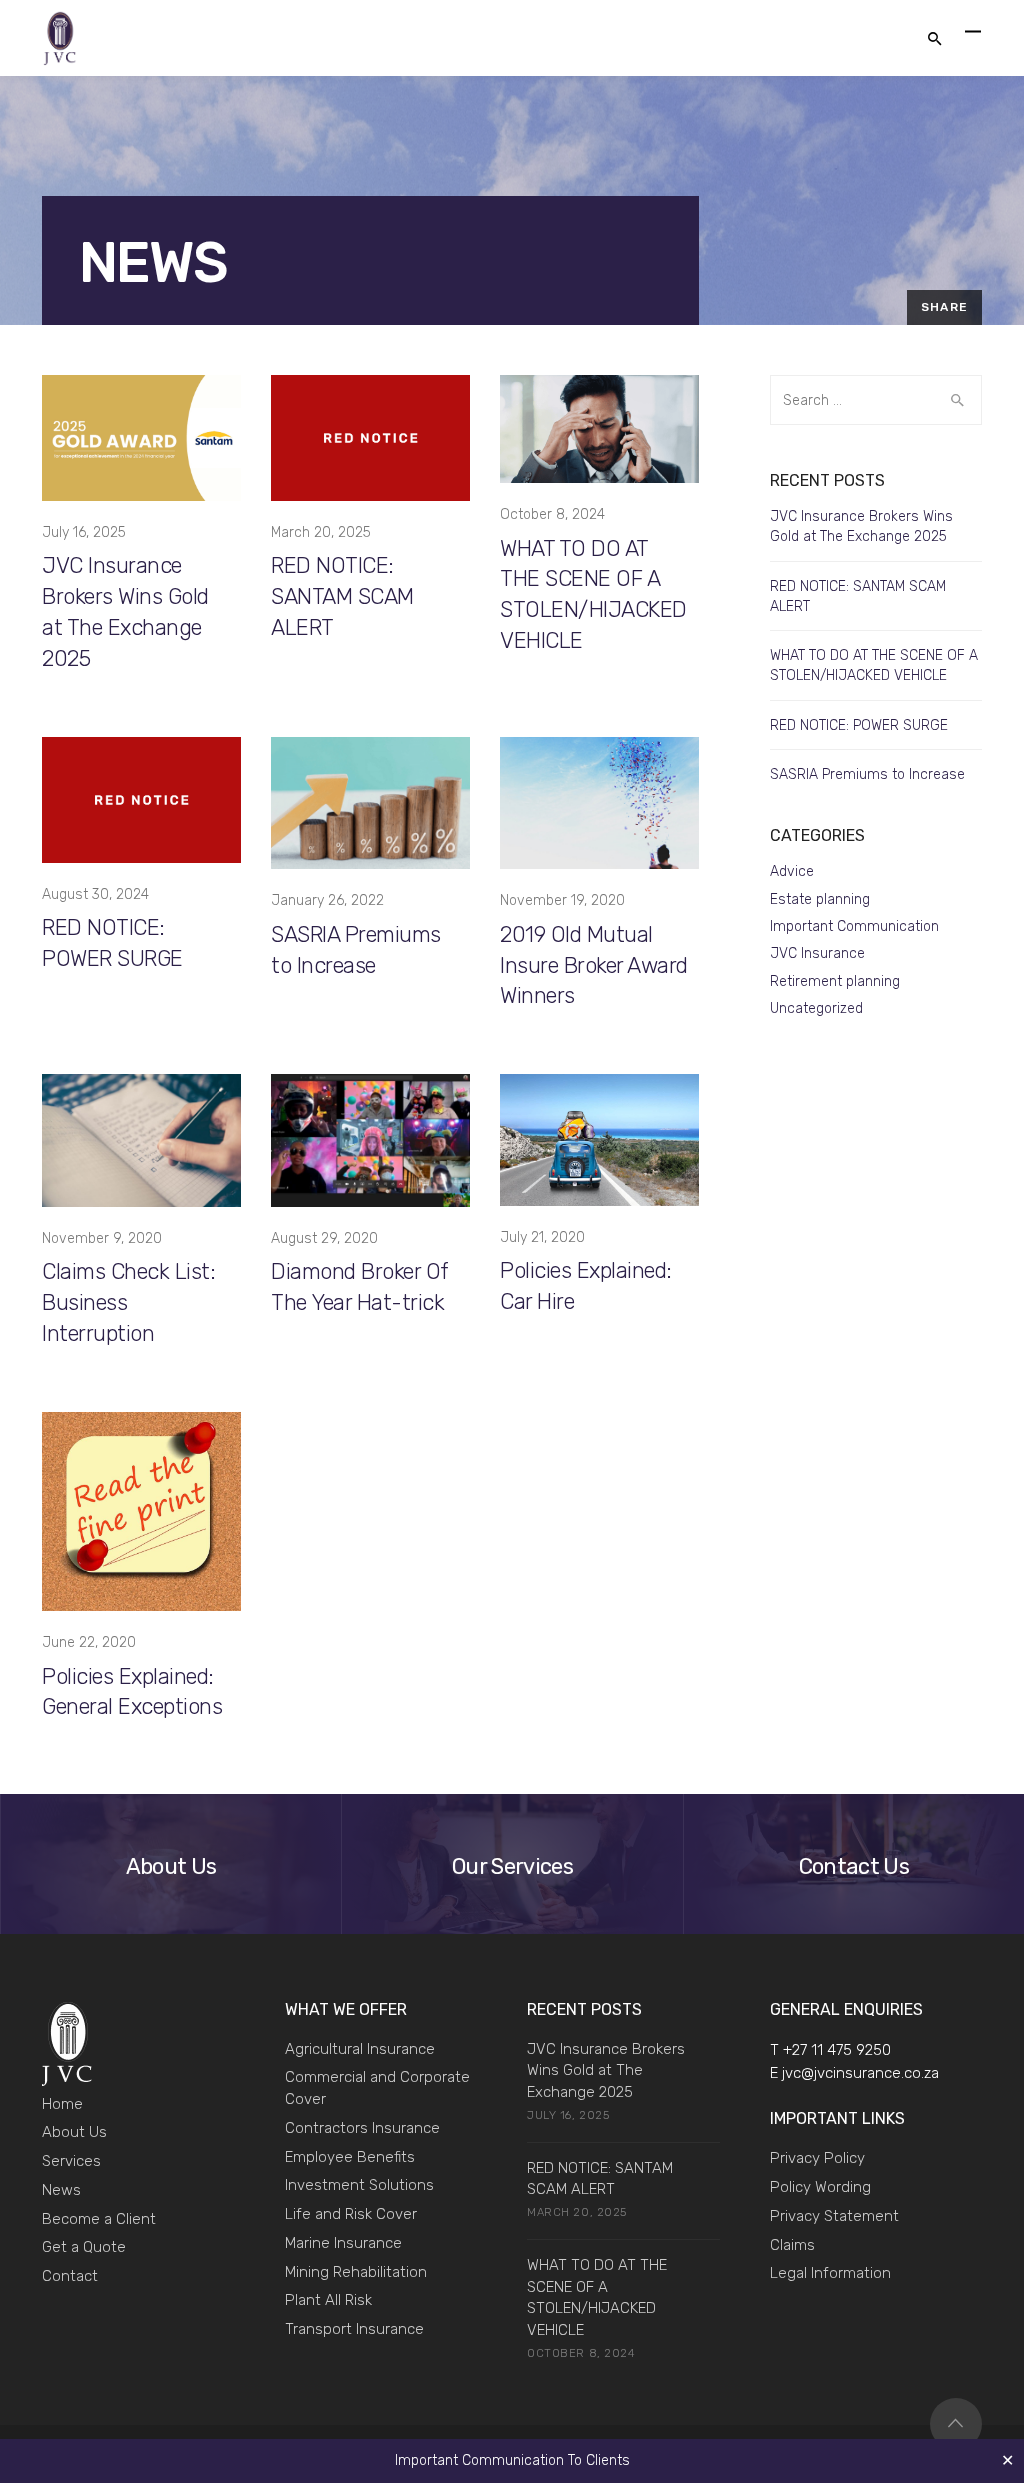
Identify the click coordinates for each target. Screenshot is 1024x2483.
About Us (74, 2132)
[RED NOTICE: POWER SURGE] (141, 798)
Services (71, 2161)
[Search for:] (876, 400)
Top (956, 2424)
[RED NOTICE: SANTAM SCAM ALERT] (370, 437)
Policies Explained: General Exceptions (132, 1692)
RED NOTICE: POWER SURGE (112, 943)
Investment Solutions (359, 2185)
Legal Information (830, 2273)
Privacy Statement (834, 2216)
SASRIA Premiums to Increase (356, 950)
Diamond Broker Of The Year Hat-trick (359, 1287)
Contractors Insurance (362, 2128)
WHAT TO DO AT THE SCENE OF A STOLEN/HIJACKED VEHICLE (593, 594)
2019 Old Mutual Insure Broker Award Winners (594, 965)
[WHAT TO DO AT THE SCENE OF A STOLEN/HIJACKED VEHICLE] (599, 428)
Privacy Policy (817, 2158)
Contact (70, 2276)
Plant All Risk (328, 2300)
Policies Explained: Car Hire (586, 1286)
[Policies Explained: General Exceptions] (141, 1510)
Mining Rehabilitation (356, 2272)
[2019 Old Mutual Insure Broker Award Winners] (599, 802)
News (61, 2190)
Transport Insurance (354, 2329)
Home (62, 2104)
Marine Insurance (343, 2243)
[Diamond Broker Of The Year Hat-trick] (370, 1139)
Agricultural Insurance (360, 2049)
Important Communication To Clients (512, 2460)
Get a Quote (84, 2247)
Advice (792, 871)
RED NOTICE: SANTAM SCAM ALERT (342, 596)
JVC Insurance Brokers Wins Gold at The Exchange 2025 (125, 611)
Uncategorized (816, 1008)
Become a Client (99, 2219)
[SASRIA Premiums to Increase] (370, 802)
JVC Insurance (817, 953)
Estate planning (820, 899)
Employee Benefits (350, 2157)
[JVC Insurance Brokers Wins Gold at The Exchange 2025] (141, 437)
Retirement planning (835, 981)
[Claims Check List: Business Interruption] (141, 1139)
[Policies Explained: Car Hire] (599, 1139)
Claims (792, 2245)
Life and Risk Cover (351, 2214)
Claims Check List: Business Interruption (128, 1302)
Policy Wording (820, 2187)
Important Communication (854, 926)
